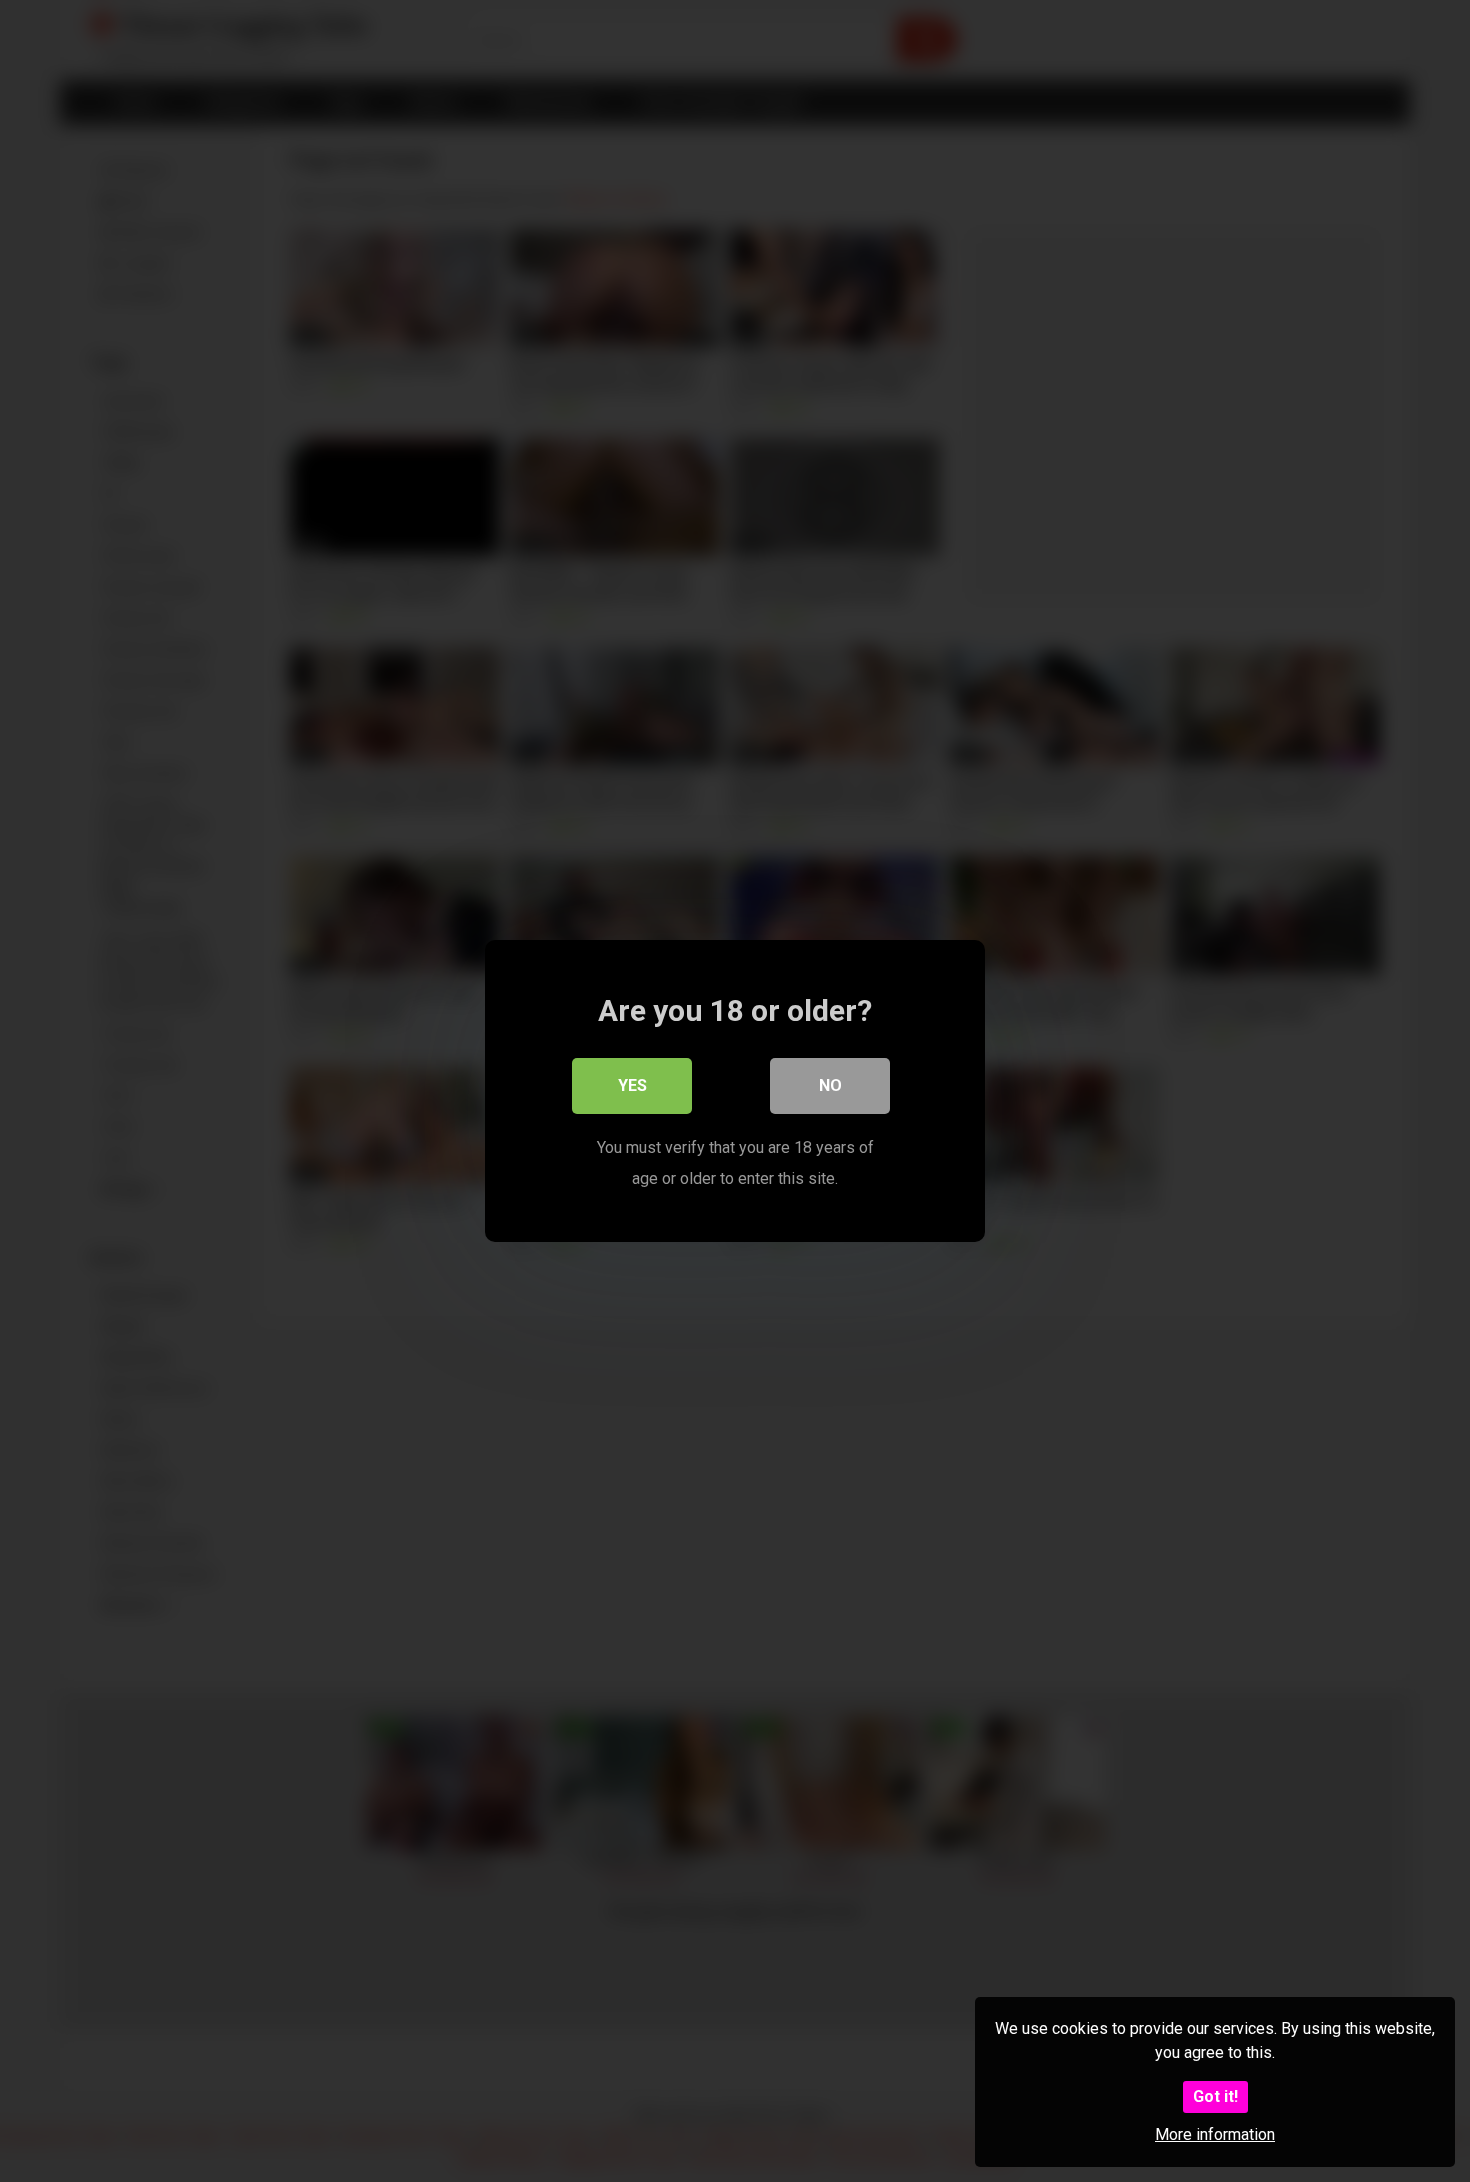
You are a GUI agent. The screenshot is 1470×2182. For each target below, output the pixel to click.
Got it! (1215, 2096)
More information (1215, 2134)
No (830, 1085)
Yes (632, 1085)
